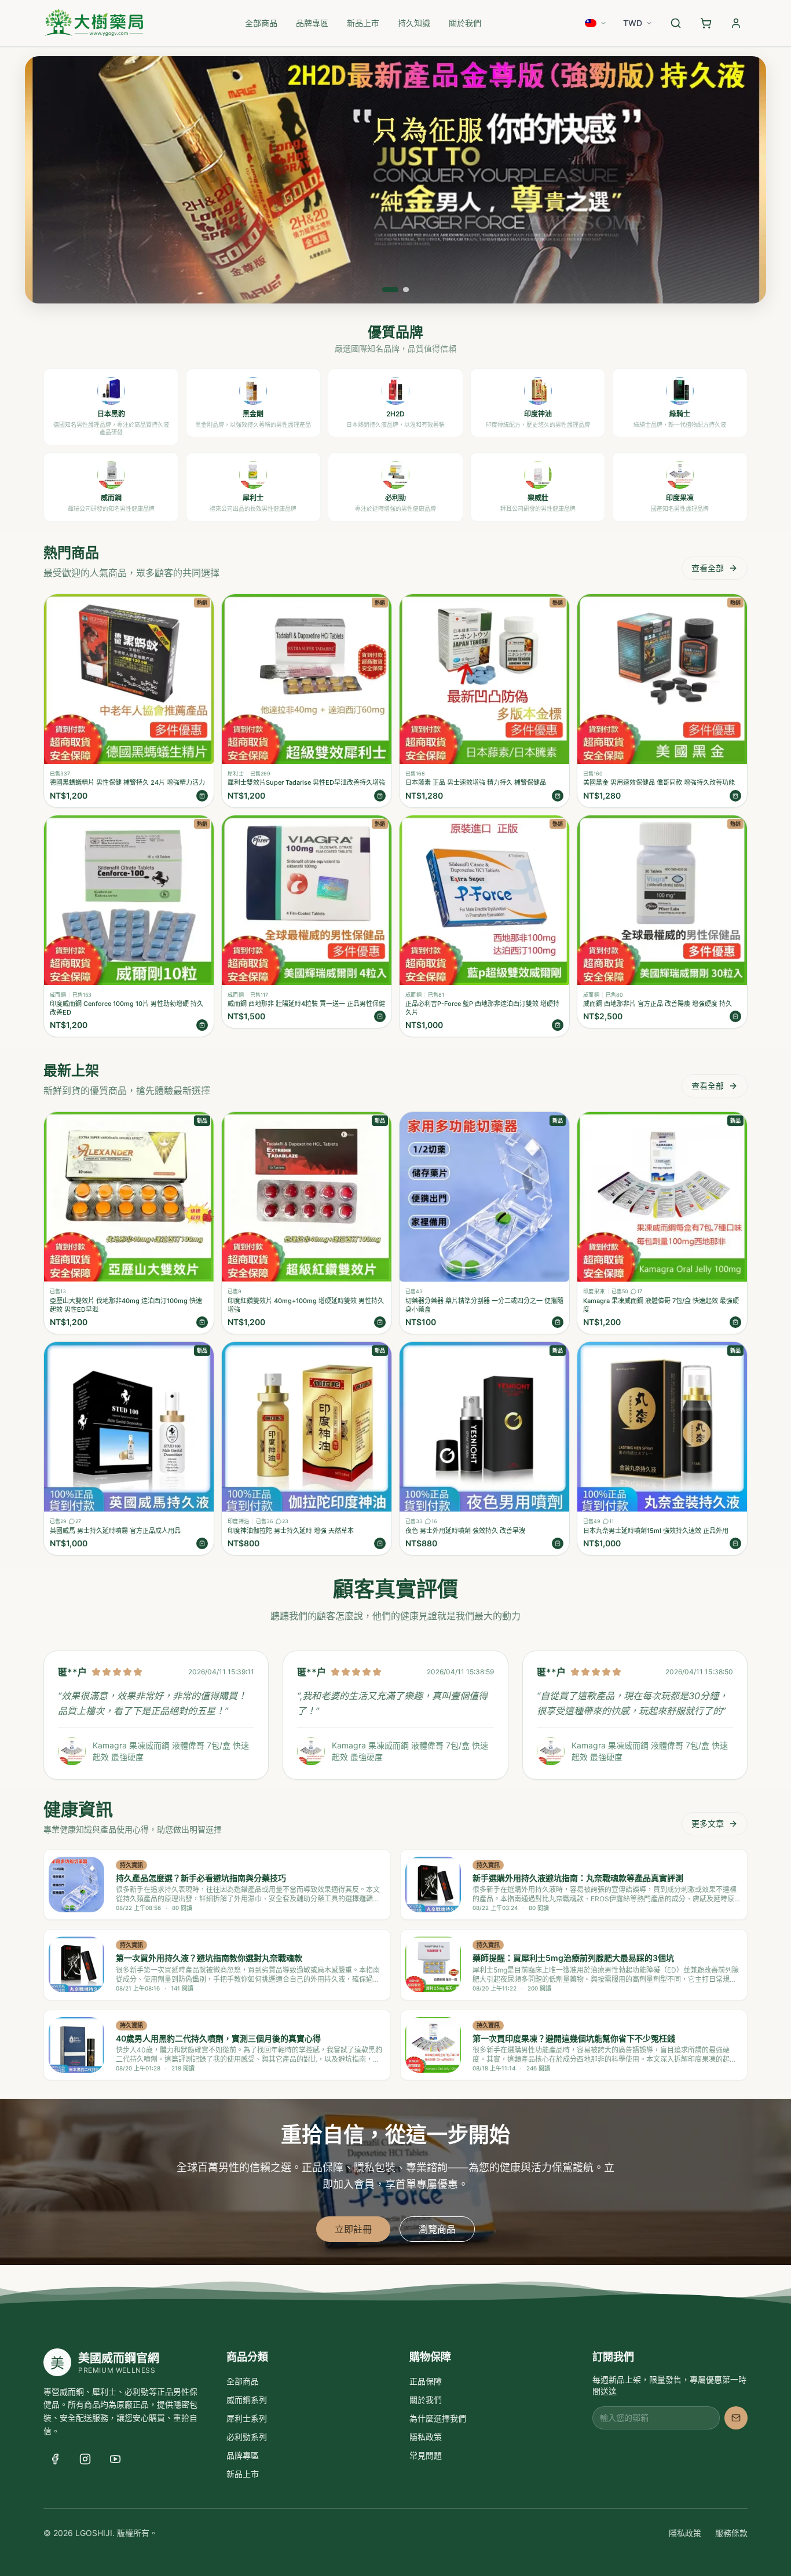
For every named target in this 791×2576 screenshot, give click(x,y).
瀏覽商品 (437, 2229)
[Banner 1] (390, 290)
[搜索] (676, 23)
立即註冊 (353, 2229)
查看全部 (708, 568)
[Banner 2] (406, 290)
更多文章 (708, 1823)
